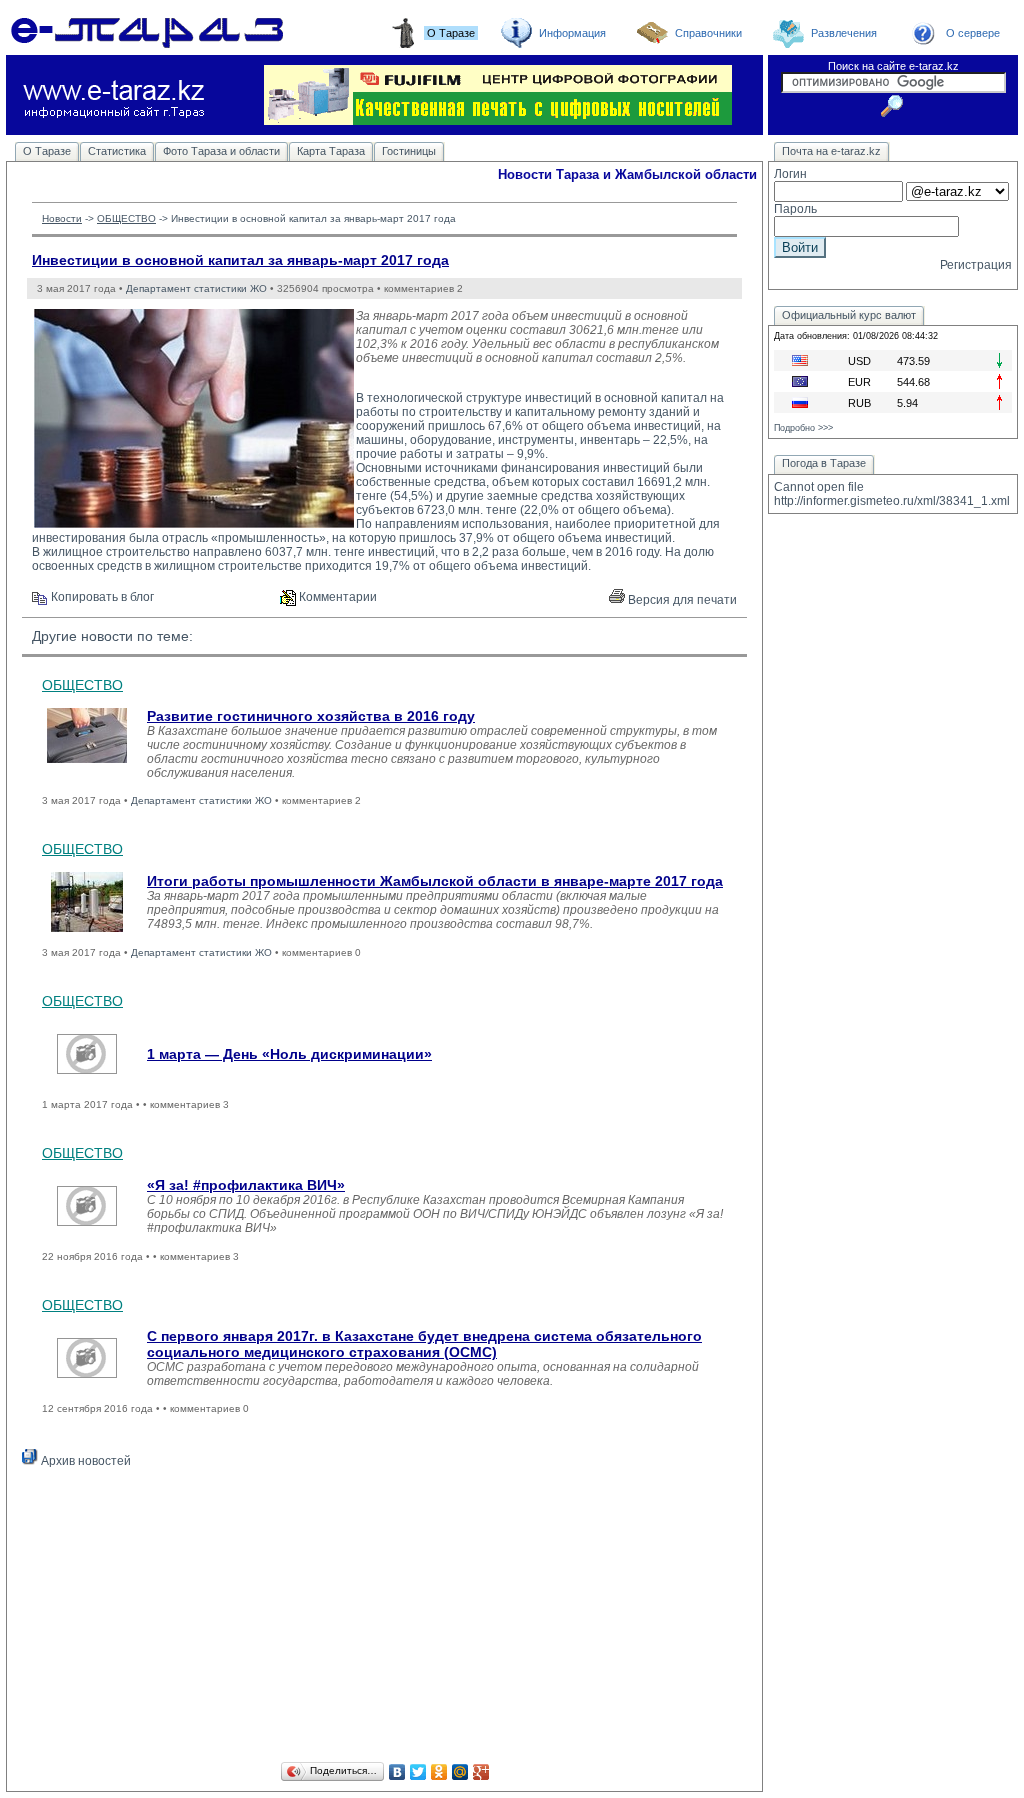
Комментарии (336, 597)
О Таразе (47, 151)
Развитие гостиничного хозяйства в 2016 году (311, 716)
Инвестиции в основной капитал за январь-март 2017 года (240, 260)
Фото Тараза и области (221, 151)
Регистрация (976, 265)
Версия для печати (681, 600)
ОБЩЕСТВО (126, 218)
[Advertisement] (384, 1618)
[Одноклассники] (439, 1772)
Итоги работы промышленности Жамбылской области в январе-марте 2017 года (435, 881)
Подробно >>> (803, 428)
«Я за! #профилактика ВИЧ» (246, 1185)
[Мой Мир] (460, 1772)
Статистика (117, 151)
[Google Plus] (481, 1772)
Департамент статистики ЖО (196, 288)
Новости (62, 218)
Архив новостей (84, 1461)
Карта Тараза (331, 151)
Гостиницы (409, 151)
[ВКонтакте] (397, 1772)
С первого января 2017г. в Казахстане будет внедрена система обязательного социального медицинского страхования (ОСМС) (424, 1344)
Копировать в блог (101, 597)
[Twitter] (418, 1772)
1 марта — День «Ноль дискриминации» (289, 1054)
